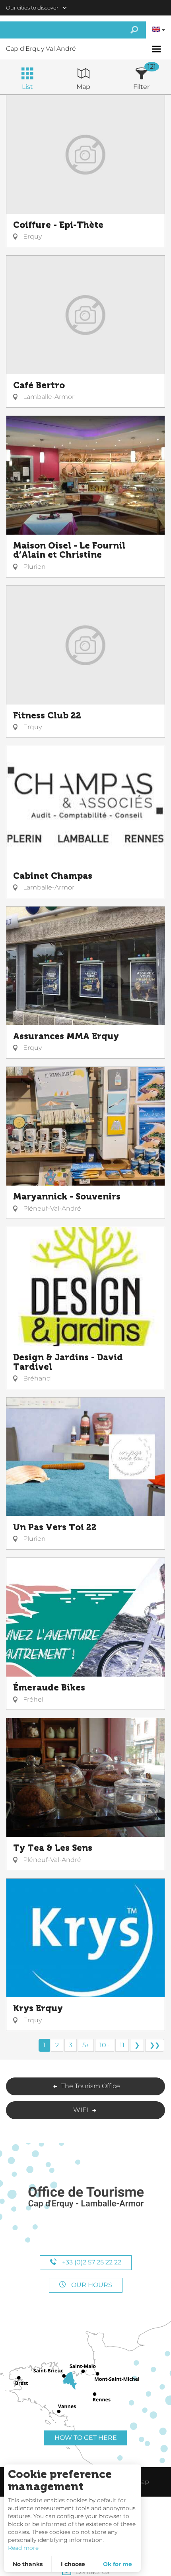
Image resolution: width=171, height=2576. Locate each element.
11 (122, 2045)
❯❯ (155, 2045)
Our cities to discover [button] (32, 8)
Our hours (91, 2285)
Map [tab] (83, 87)
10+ (105, 2045)
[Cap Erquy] (85, 2198)
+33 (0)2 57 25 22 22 (91, 2262)
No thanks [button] (28, 2564)
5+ (86, 2045)
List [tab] (27, 87)
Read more (23, 2548)
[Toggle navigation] (157, 49)
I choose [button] (73, 2564)
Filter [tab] (141, 87)
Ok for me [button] (118, 2564)
